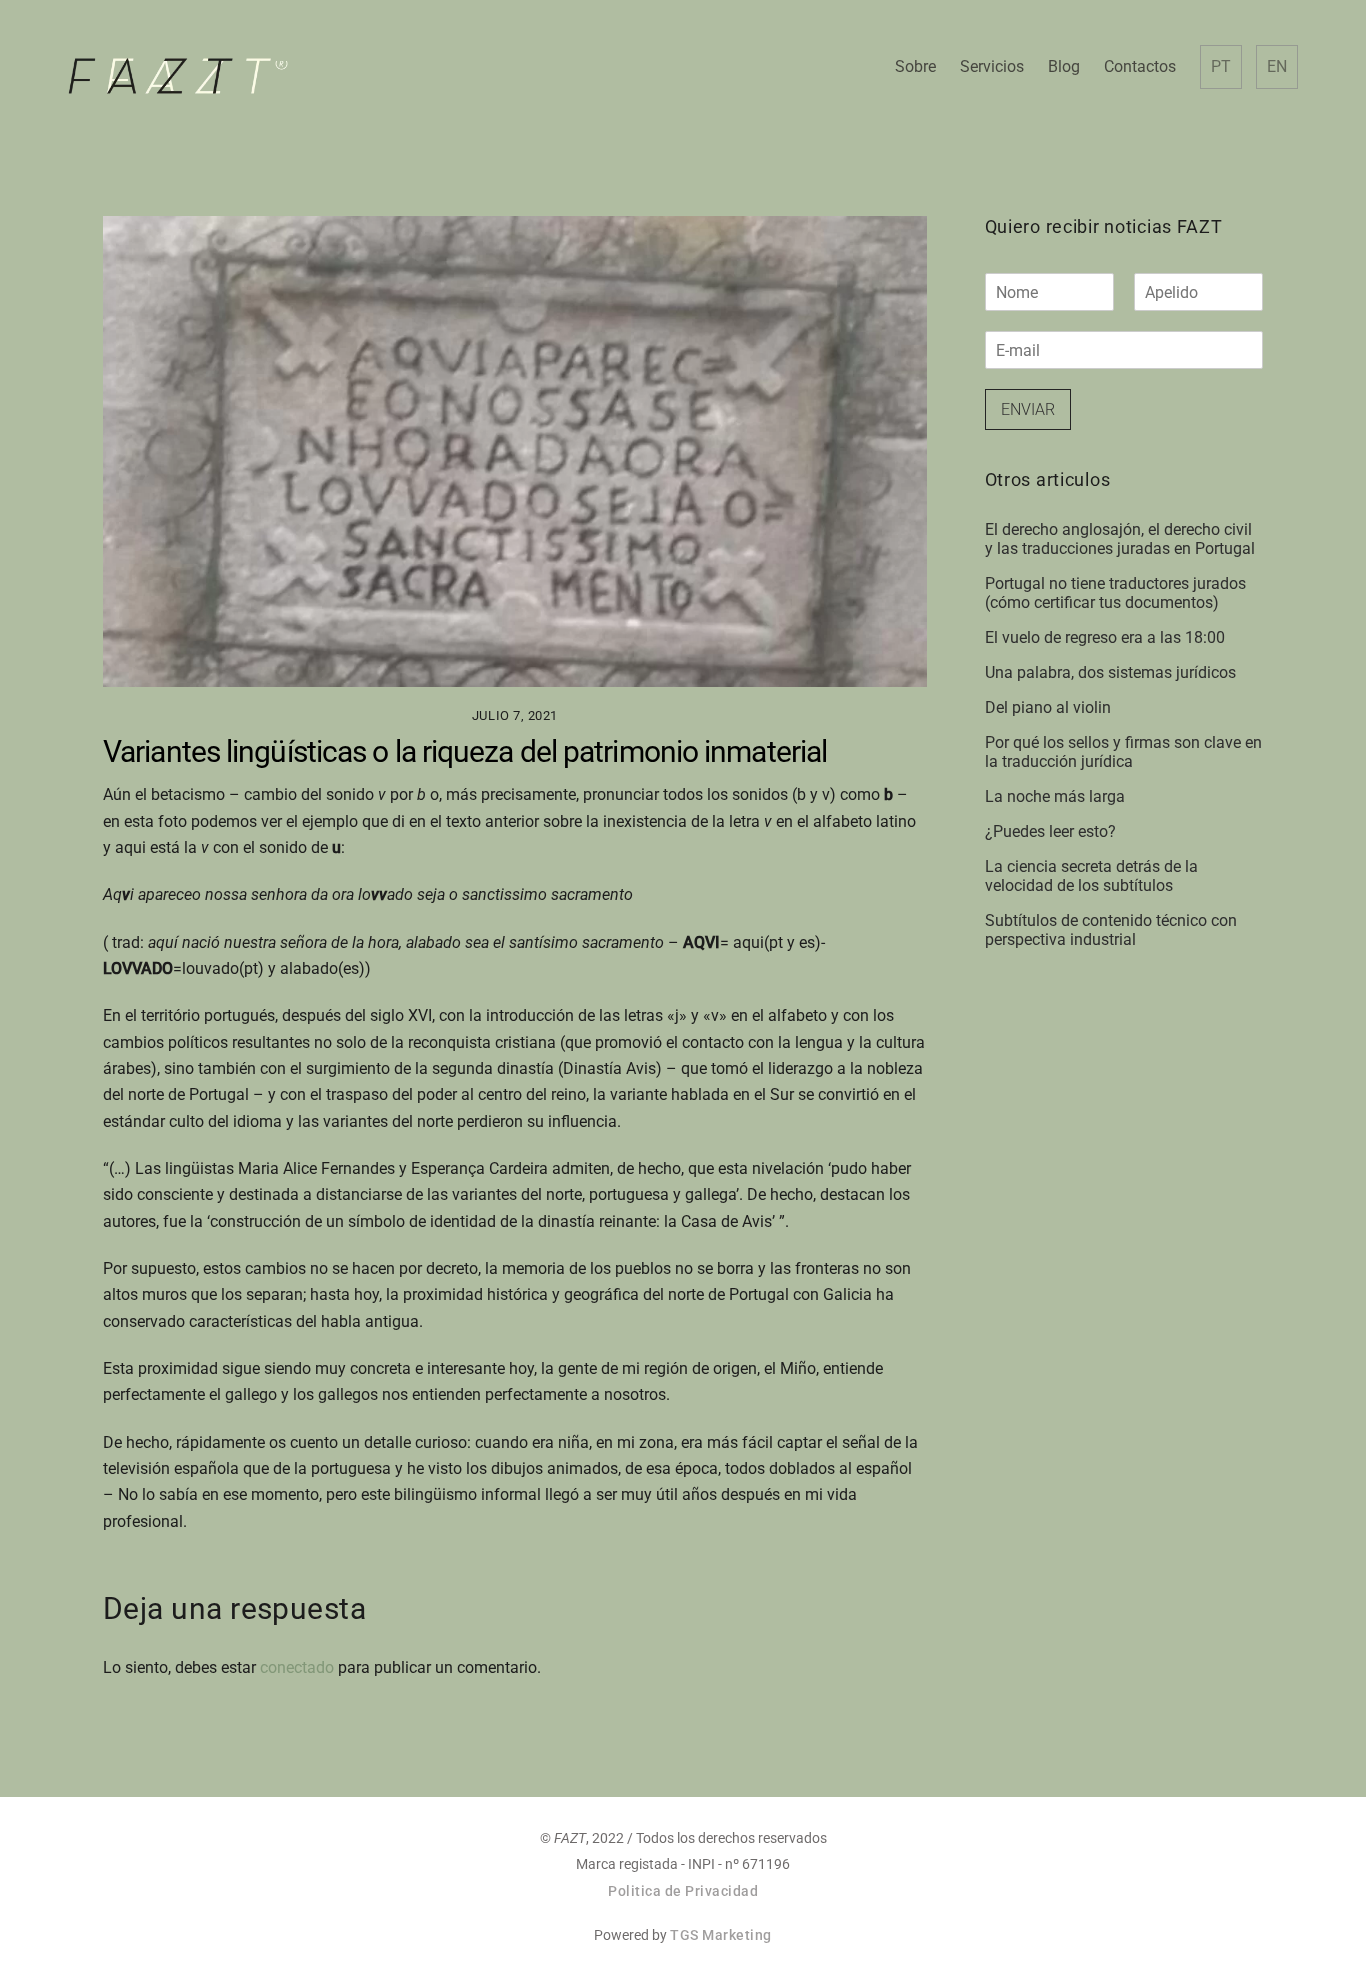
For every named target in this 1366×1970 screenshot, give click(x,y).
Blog (1064, 66)
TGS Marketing (721, 1935)
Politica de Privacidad (683, 1891)
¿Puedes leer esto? (1050, 831)
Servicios (992, 66)
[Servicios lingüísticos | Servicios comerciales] (178, 86)
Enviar (1028, 409)
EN (1277, 66)
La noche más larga (1055, 796)
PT (1221, 66)
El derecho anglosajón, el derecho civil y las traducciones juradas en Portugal (1120, 539)
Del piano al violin (1048, 707)
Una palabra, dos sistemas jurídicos (1110, 672)
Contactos (1140, 66)
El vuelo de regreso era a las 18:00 (1105, 637)
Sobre (915, 66)
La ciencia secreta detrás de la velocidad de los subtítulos (1091, 876)
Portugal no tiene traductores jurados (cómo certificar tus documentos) (1115, 593)
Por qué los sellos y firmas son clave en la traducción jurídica (1123, 752)
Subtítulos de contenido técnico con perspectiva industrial (1111, 930)
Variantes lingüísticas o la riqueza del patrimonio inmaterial (465, 751)
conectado (297, 1667)
